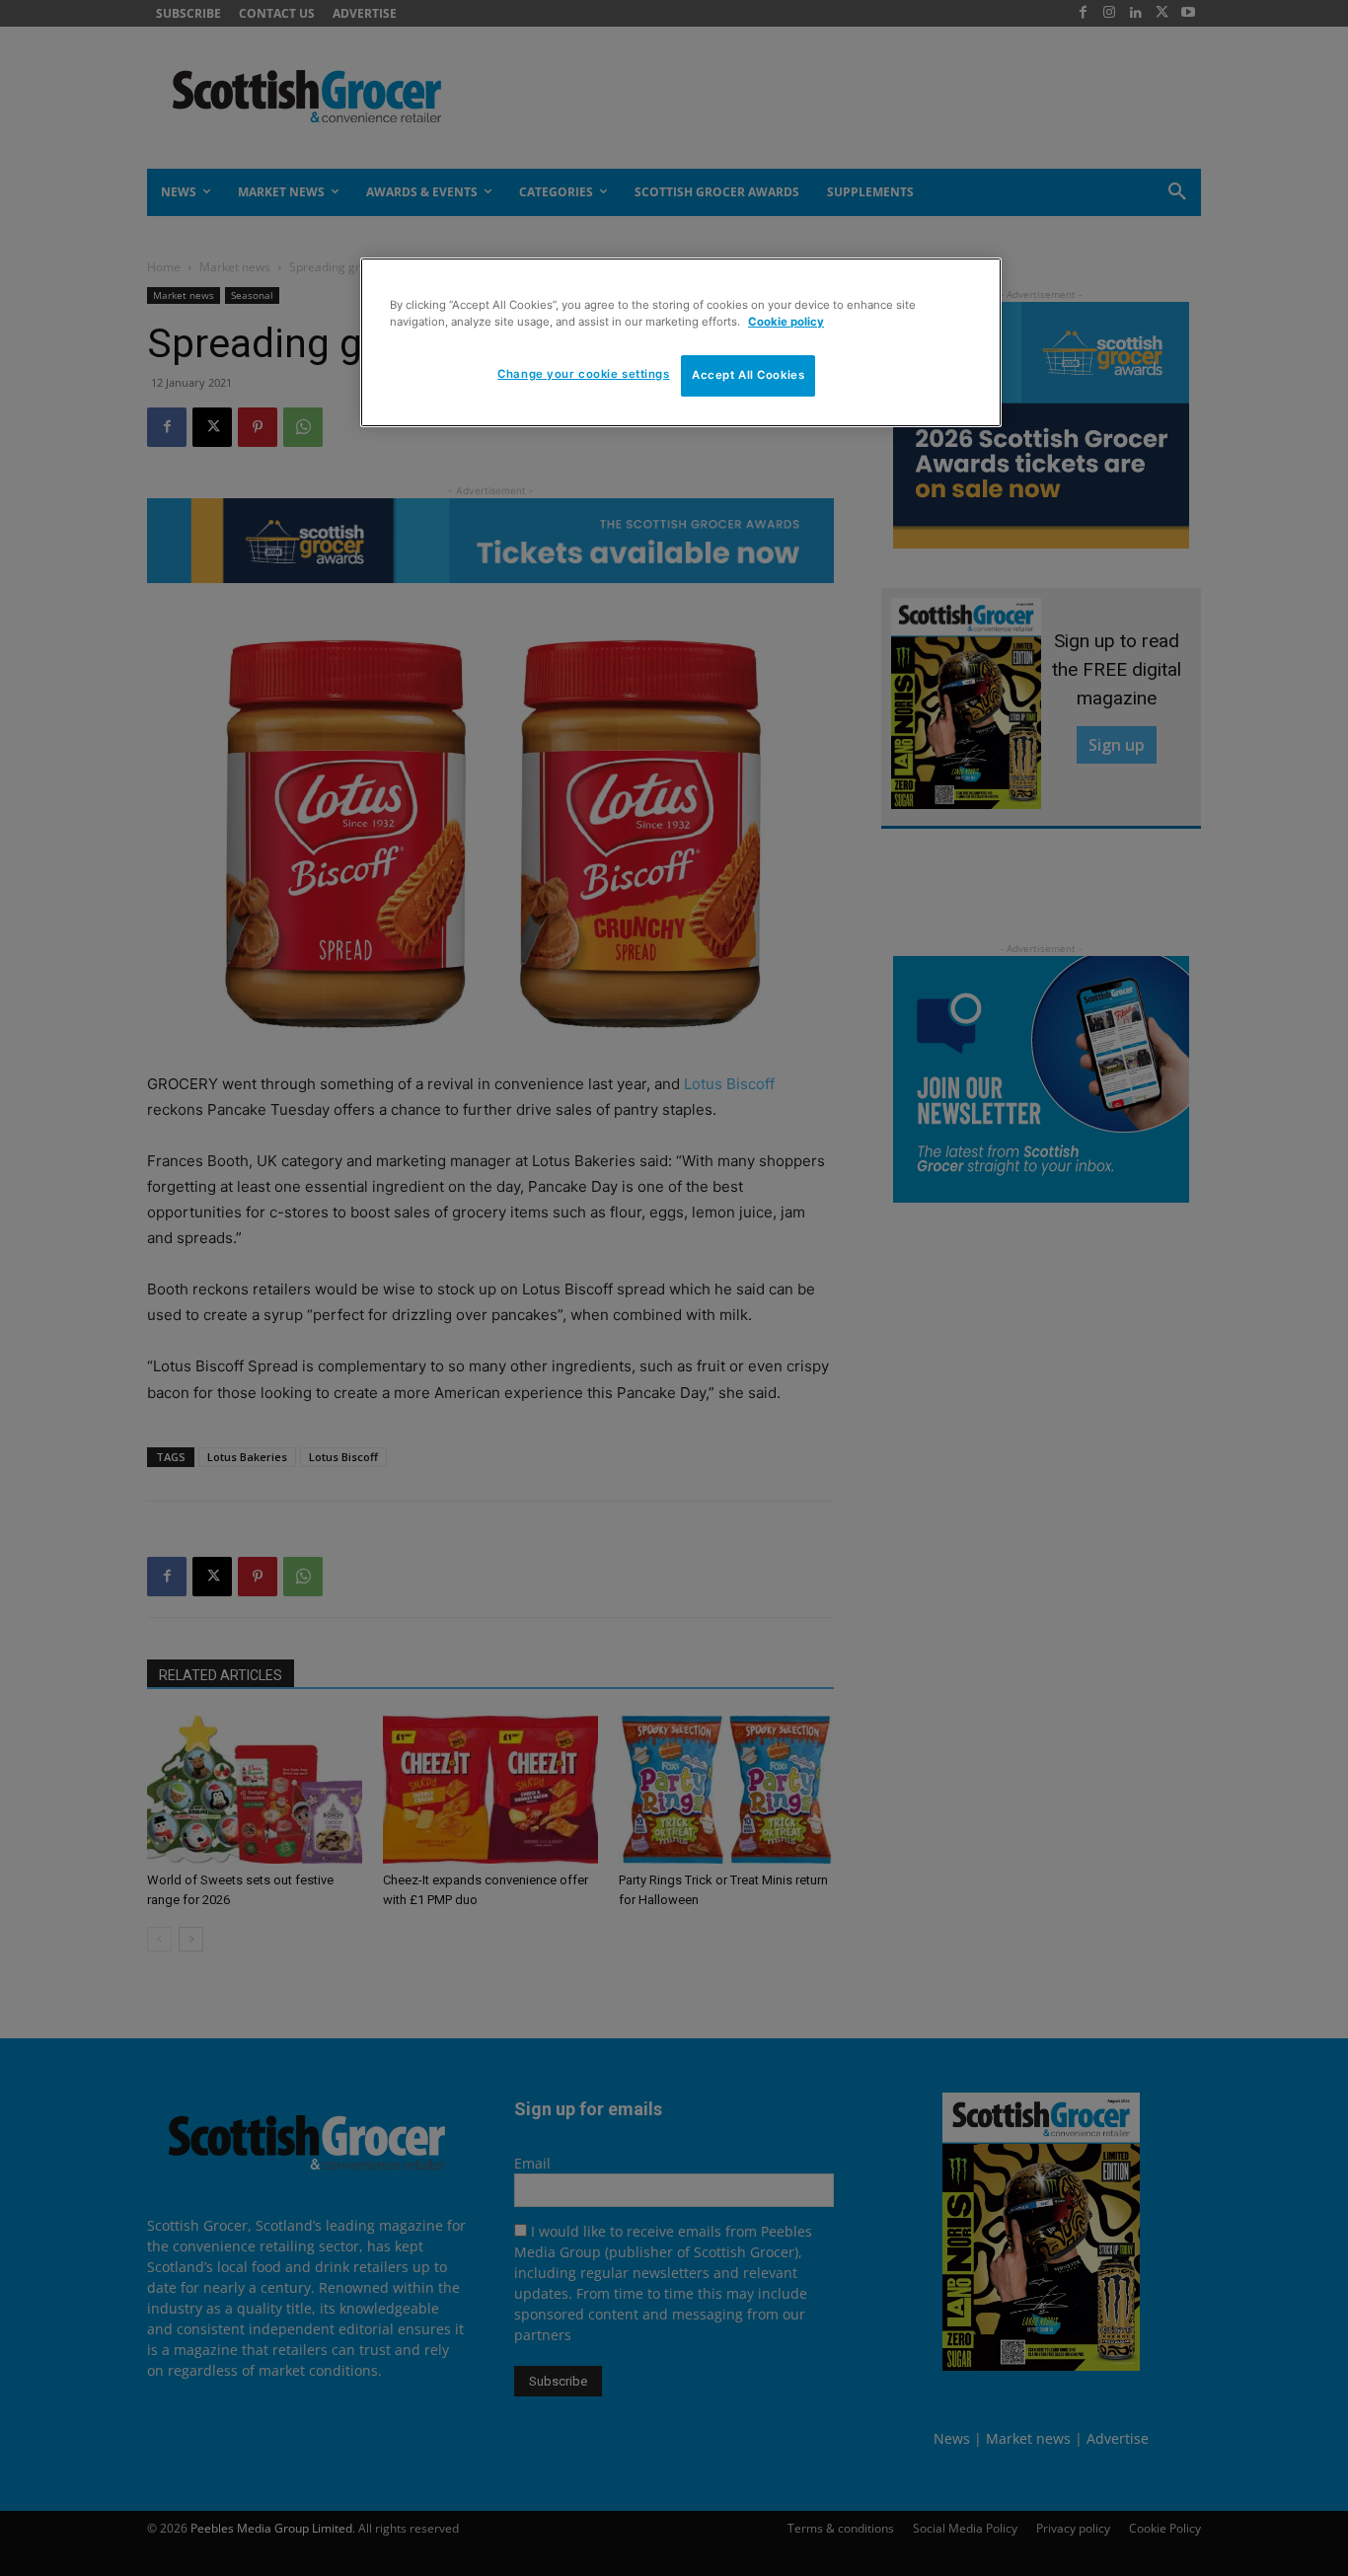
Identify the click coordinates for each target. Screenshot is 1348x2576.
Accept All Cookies (748, 375)
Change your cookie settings (583, 374)
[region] (681, 342)
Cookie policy (786, 322)
